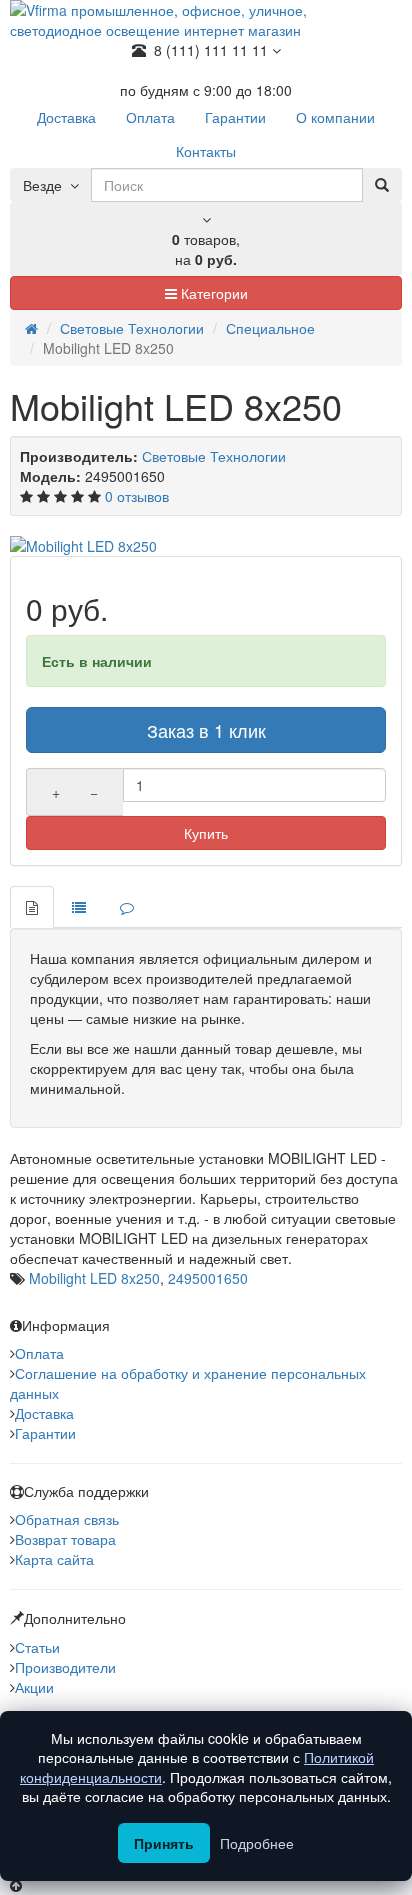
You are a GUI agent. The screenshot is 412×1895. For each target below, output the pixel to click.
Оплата (39, 1353)
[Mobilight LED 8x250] (206, 546)
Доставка (44, 1413)
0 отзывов (137, 496)
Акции (34, 1687)
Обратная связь (67, 1519)
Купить (206, 833)
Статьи (37, 1647)
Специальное (270, 328)
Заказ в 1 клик (206, 730)
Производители (65, 1667)
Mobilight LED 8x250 (94, 1278)
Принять (164, 1843)
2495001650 (208, 1278)
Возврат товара (65, 1539)
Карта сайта (54, 1559)
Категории (212, 293)
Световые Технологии (132, 328)
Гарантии (45, 1433)
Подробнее (257, 1843)
